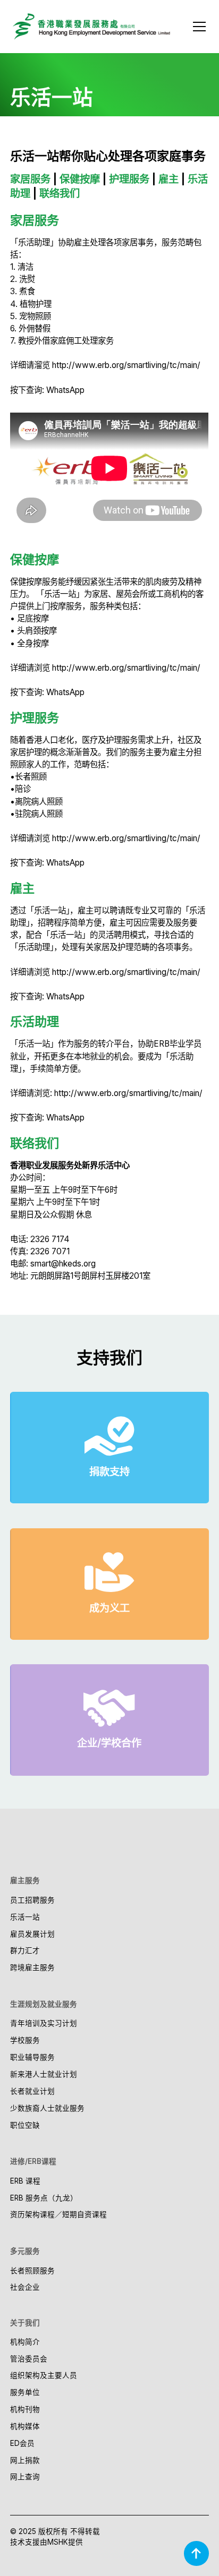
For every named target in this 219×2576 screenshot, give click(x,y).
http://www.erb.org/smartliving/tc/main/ (126, 365)
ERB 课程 (25, 2181)
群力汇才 (25, 1950)
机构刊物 (25, 2409)
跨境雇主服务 (32, 1967)
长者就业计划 (32, 2091)
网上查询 (25, 2477)
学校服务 (25, 2040)
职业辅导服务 (32, 2057)
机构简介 (25, 2342)
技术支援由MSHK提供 (47, 2542)
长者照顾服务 (32, 2271)
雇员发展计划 (32, 1934)
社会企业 (25, 2287)
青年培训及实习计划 (44, 2023)
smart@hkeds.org (63, 1264)
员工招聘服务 (32, 1900)
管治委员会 (29, 2359)
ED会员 (22, 2443)
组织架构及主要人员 (44, 2375)
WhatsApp (65, 390)
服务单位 (25, 2392)
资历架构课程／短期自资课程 (58, 2214)
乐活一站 (25, 1917)
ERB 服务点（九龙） (44, 2198)
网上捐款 (25, 2460)
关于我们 (25, 2323)
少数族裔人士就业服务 (47, 2108)
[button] (197, 27)
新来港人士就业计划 (44, 2074)
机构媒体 (25, 2426)
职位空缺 (25, 2125)
